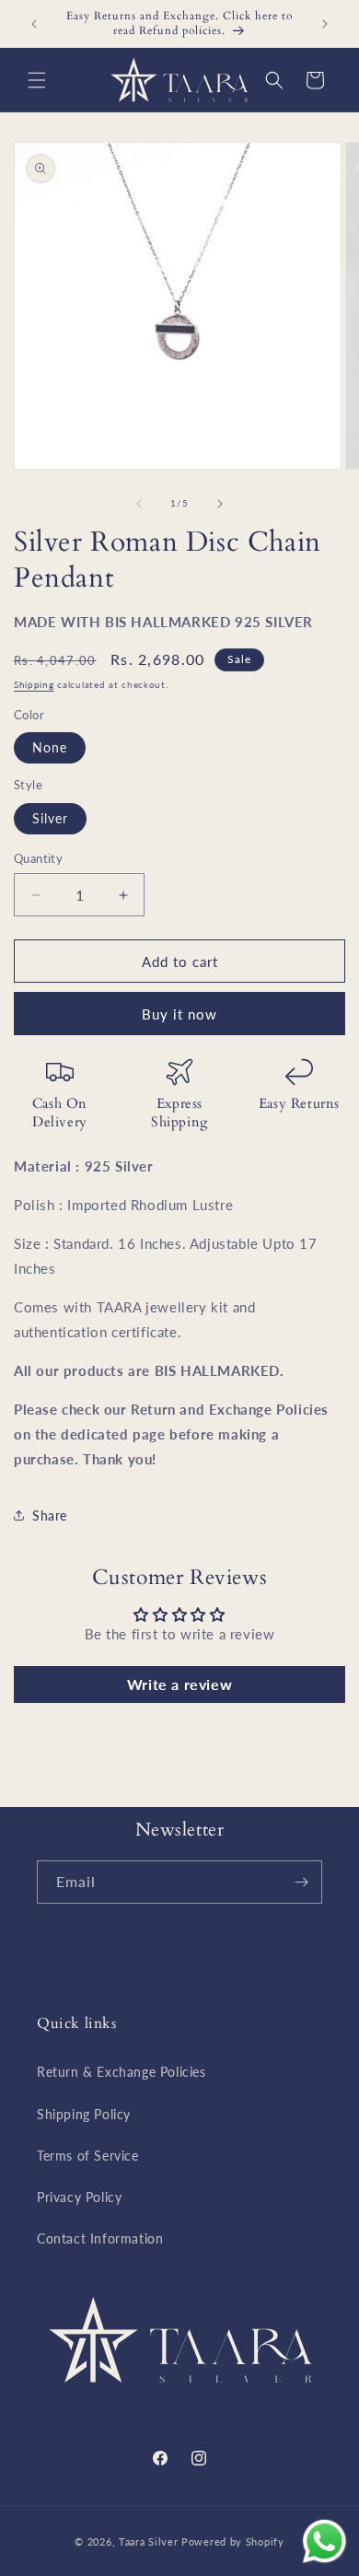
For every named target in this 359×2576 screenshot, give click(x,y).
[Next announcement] (325, 24)
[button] (37, 80)
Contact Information (100, 2238)
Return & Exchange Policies (122, 2072)
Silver (50, 818)
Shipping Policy (84, 2114)
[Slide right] (220, 504)
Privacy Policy (79, 2197)
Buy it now (179, 1014)
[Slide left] (139, 504)
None (50, 747)
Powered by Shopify (233, 2541)
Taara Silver (150, 2541)
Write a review (179, 1684)
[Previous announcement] (34, 24)
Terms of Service (88, 2156)
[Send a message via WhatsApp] (324, 2541)
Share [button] (50, 1515)
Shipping (34, 684)
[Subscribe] (301, 1882)
